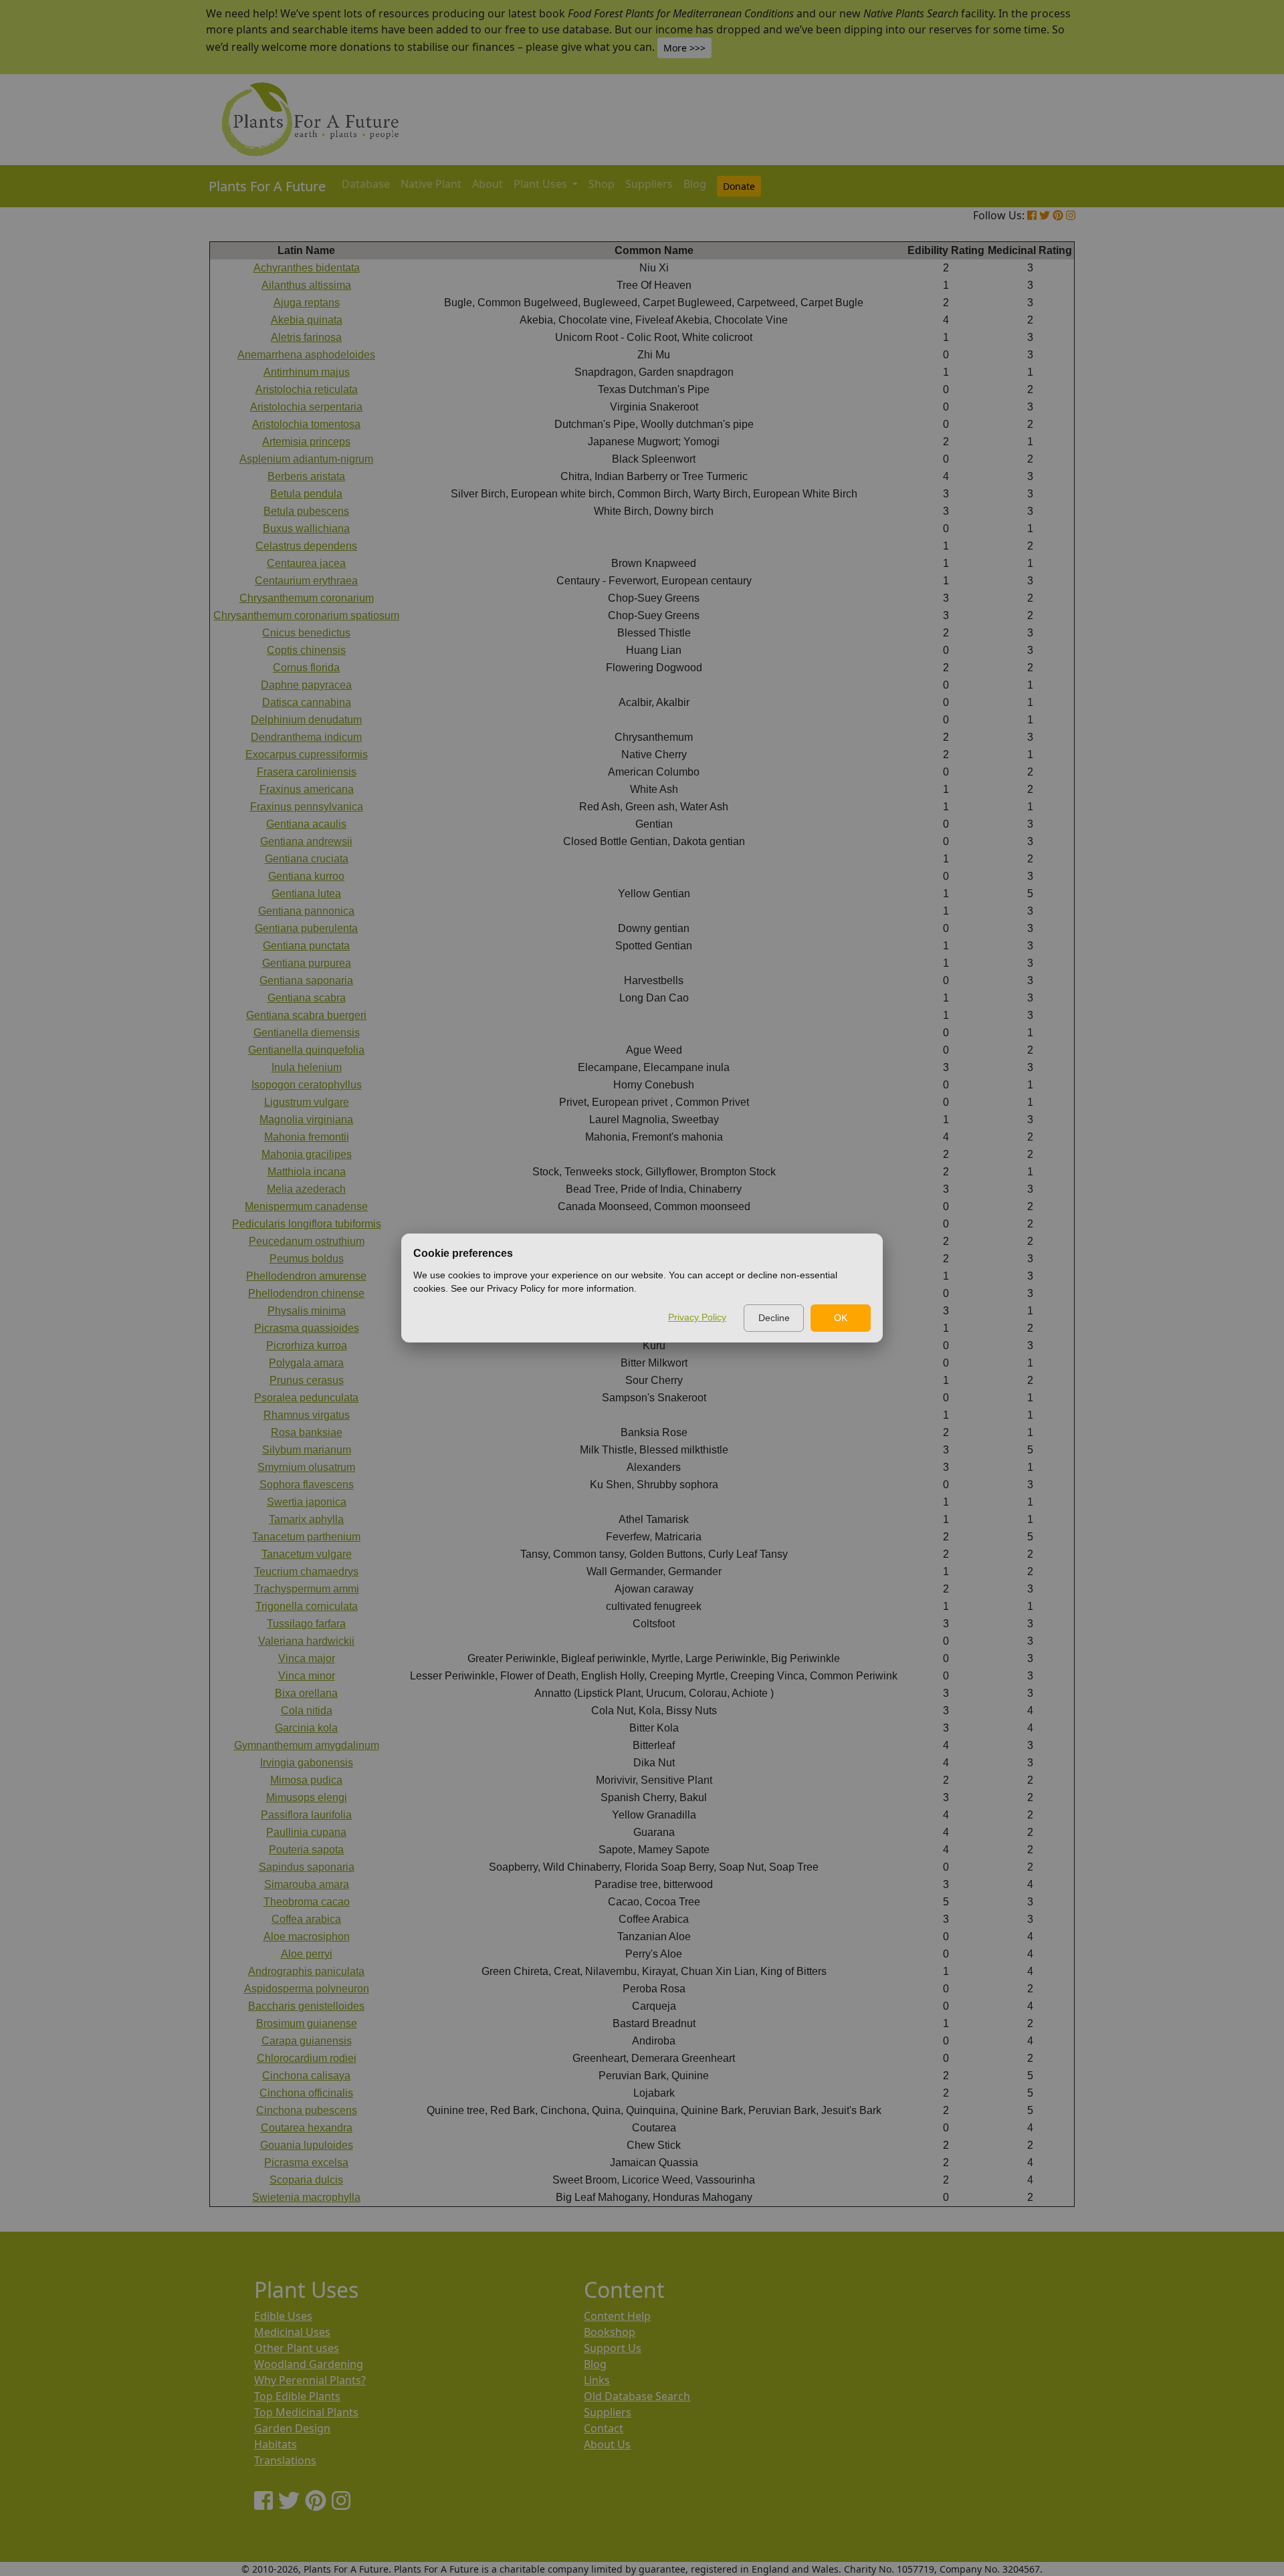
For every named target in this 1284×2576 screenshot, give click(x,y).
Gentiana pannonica (306, 911)
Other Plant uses (297, 2348)
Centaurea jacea (306, 563)
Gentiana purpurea (307, 963)
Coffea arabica (306, 1919)
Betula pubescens (306, 511)
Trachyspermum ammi (307, 1589)
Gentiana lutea (306, 894)
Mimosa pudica (306, 1780)
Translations (285, 2460)
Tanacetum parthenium (306, 1537)
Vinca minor (307, 1676)
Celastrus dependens (306, 546)
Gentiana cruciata (307, 859)
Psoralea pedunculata (306, 1398)
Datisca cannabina (307, 702)
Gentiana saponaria (306, 980)
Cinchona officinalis (306, 2093)
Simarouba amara (307, 1884)
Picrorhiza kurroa (307, 1345)
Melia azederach (306, 1189)
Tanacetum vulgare (307, 1554)
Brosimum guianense (307, 2023)
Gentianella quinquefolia (306, 1050)
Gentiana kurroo (306, 876)
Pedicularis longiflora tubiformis (307, 1224)
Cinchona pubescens (307, 2110)
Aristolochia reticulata (307, 389)
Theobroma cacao (307, 1902)
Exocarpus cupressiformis (307, 754)
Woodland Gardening (309, 2364)
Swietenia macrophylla (306, 2197)
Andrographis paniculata (306, 1971)
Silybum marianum (307, 1450)
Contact (604, 2428)
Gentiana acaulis (306, 824)
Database (366, 184)
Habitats (276, 2444)
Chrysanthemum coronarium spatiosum (306, 615)
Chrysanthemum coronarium (307, 598)
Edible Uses (283, 2316)
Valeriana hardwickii (306, 1641)
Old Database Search (637, 2396)
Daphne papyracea (306, 685)
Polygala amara (306, 1363)
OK (841, 1318)
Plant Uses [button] (542, 184)
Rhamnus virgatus (307, 1415)
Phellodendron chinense (306, 1293)
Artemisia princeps (306, 442)
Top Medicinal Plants (306, 2412)
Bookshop (610, 2332)
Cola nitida (307, 1711)
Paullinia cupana (306, 1832)
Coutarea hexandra (307, 2128)
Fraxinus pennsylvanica (307, 807)
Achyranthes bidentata (307, 268)
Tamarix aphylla (306, 1519)
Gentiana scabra (307, 998)
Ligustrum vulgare (307, 1102)
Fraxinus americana (307, 789)
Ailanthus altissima (306, 285)
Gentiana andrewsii (306, 841)
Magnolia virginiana (306, 1120)
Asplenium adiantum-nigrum (306, 459)
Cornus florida (306, 668)
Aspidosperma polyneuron (307, 1989)
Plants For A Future (267, 186)
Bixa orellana (306, 1693)
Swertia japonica (307, 1502)
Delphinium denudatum (306, 720)
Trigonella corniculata (307, 1606)
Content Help (617, 2316)
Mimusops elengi (307, 1797)
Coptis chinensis (306, 650)
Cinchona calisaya (306, 2076)
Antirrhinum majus (307, 372)
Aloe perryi (307, 1954)
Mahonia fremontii (307, 1137)
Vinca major (307, 1658)
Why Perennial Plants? (310, 2380)
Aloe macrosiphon (307, 1937)
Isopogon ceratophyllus (307, 1085)
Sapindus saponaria (307, 1867)
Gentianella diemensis (307, 1033)
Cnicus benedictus (306, 633)
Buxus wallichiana (306, 529)
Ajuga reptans (307, 303)
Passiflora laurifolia (306, 1815)
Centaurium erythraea (306, 581)
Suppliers (649, 184)
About (488, 184)
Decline (774, 1318)
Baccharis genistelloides (306, 2006)
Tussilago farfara (306, 1624)
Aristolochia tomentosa (306, 424)
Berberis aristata (306, 476)
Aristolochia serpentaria (306, 407)
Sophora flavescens (307, 1485)
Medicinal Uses (292, 2332)
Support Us (613, 2348)
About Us (607, 2444)
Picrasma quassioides (307, 1328)
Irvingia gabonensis (307, 1763)
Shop (602, 184)
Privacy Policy (697, 1317)
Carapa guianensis (307, 2041)
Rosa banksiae (307, 1432)
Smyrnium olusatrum (306, 1467)
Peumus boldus (307, 1259)
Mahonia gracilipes (307, 1154)
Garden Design (292, 2428)
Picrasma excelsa (306, 2162)
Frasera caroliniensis (307, 772)
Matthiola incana (307, 1172)
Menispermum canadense (306, 1206)
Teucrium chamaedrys (306, 1571)
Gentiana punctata (306, 946)
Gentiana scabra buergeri (306, 1015)
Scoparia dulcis (306, 2180)
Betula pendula (306, 494)
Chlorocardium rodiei (307, 2058)
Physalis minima (307, 1311)
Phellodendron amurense (306, 1276)
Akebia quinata (307, 320)
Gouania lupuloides (307, 2145)
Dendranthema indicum (306, 737)
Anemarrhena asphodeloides (306, 355)
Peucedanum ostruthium (307, 1241)
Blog (695, 184)
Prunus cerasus (307, 1380)
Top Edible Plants (297, 2396)
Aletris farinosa (306, 337)
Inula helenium (307, 1067)
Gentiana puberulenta (306, 928)
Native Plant (431, 184)
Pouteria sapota (306, 1850)
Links (597, 2380)
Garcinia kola (306, 1728)
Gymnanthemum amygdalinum (307, 1745)
